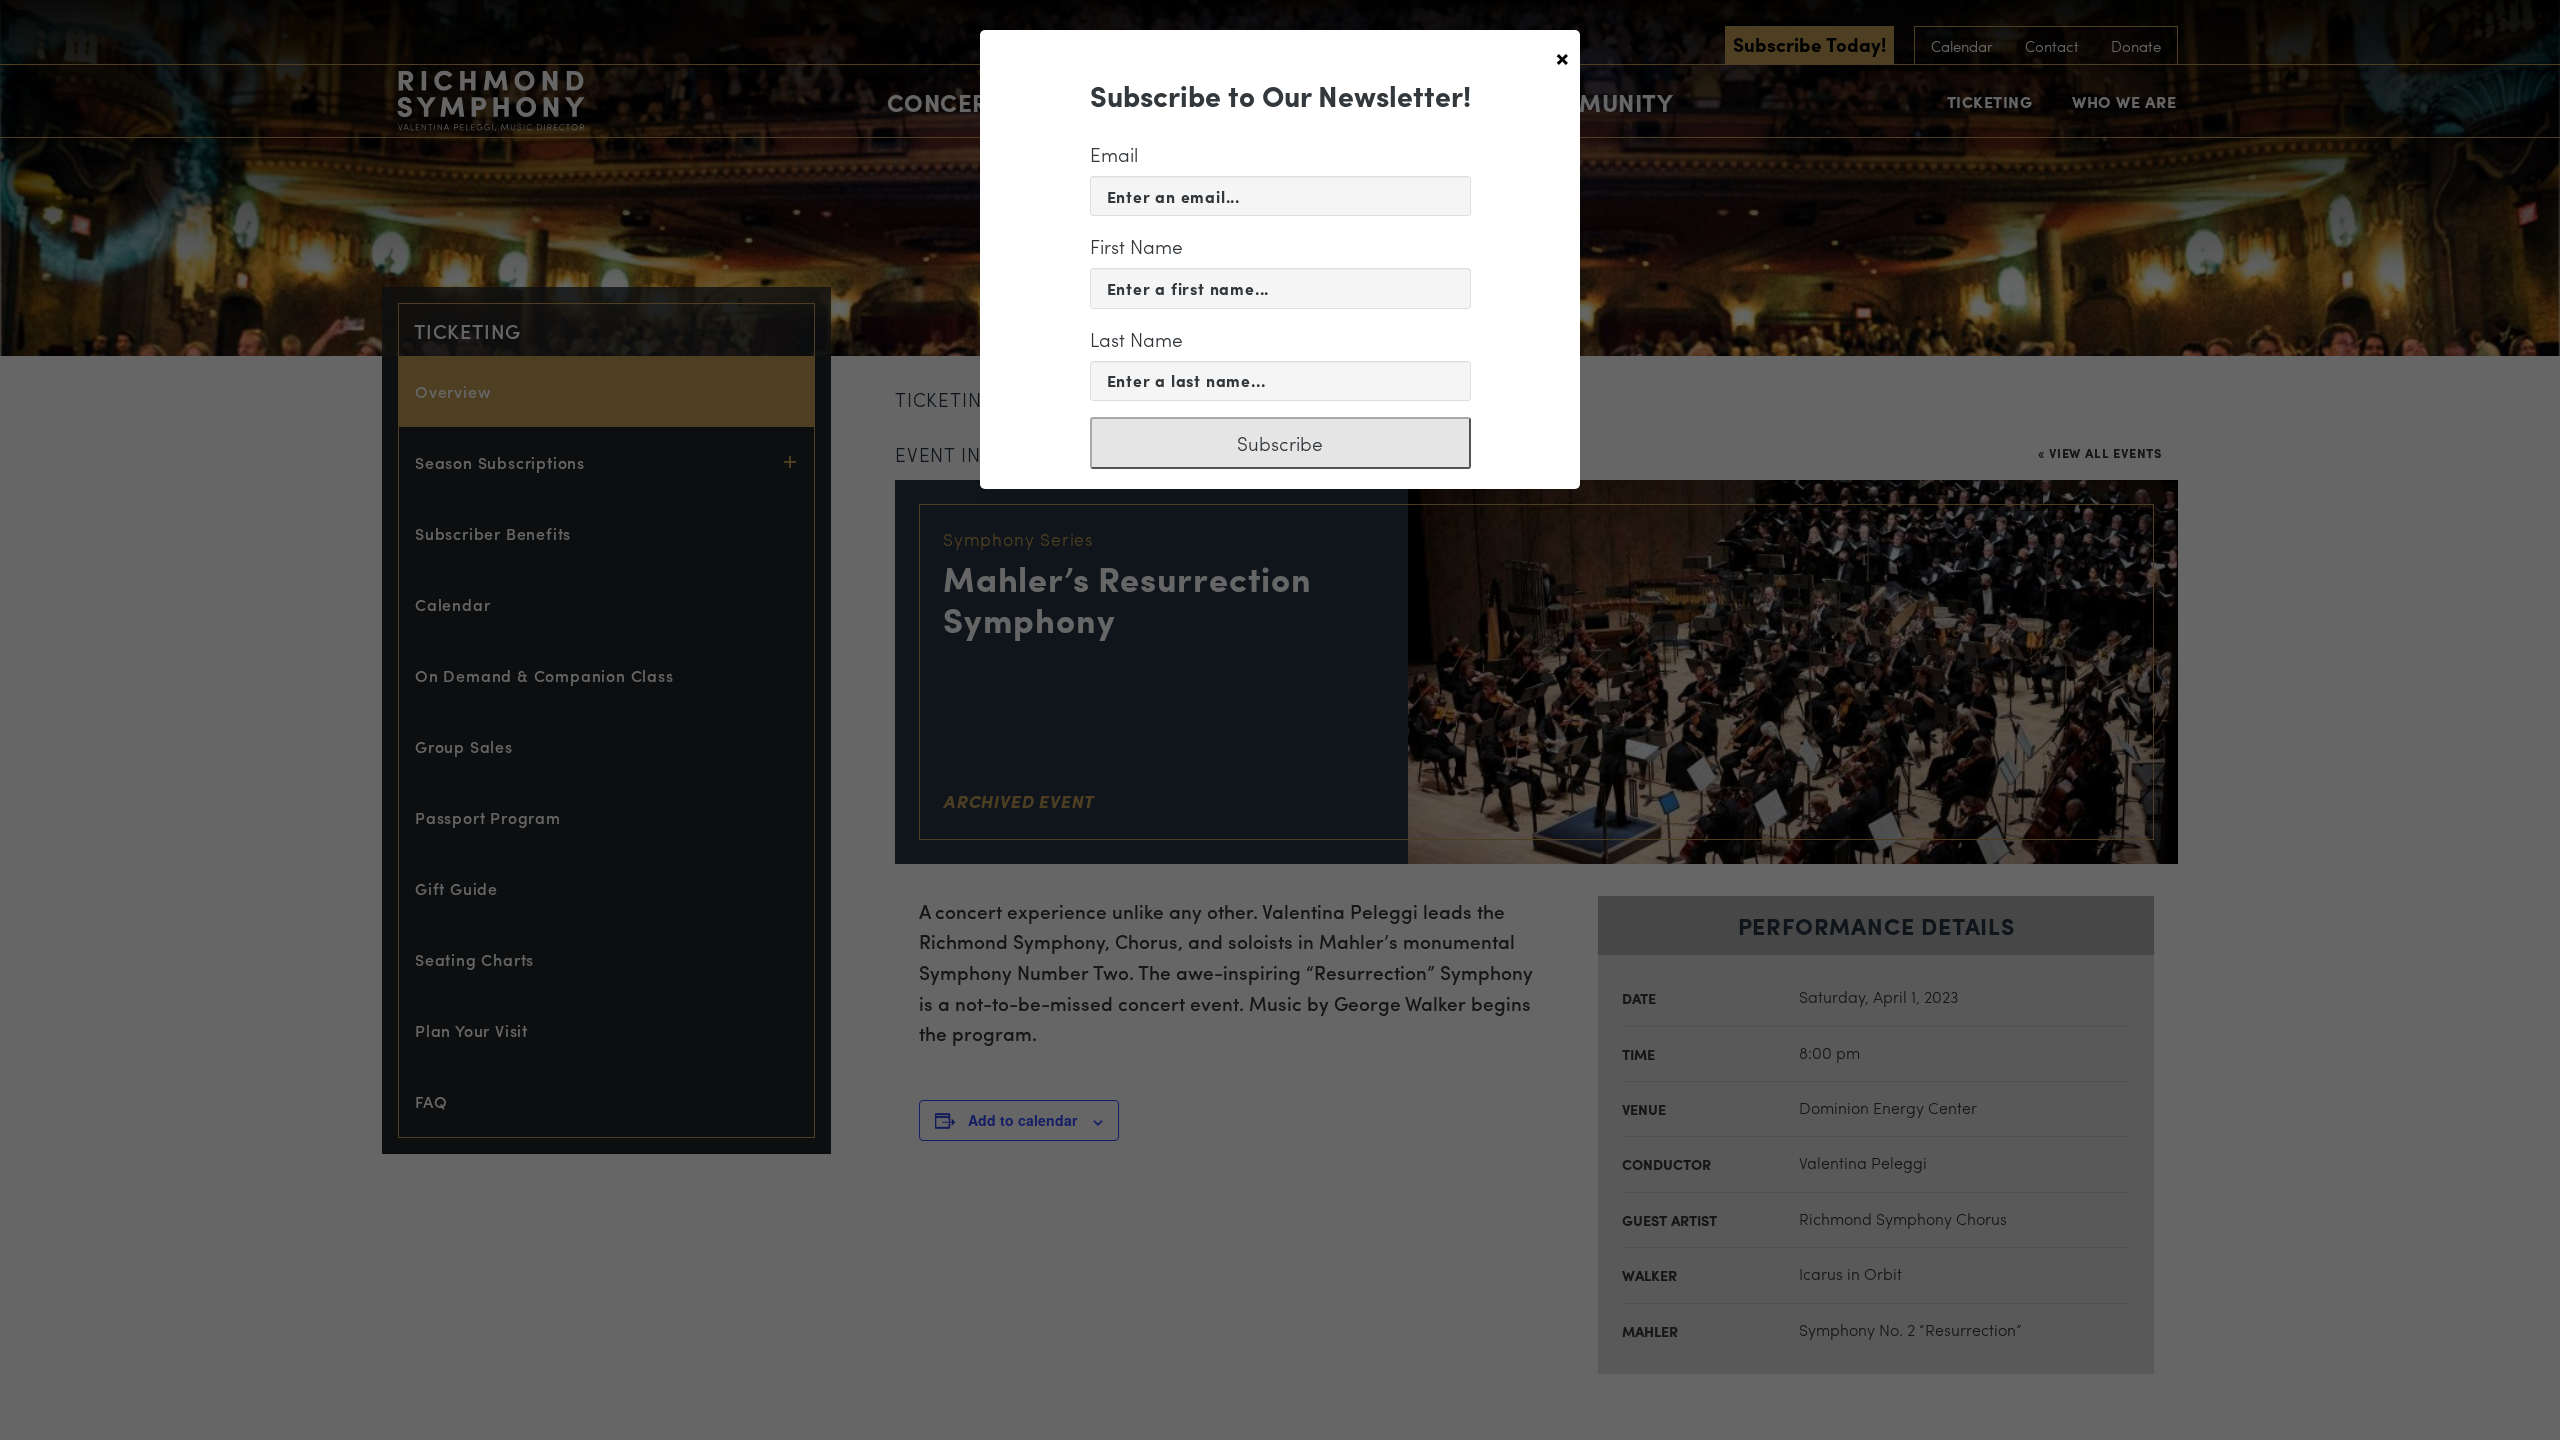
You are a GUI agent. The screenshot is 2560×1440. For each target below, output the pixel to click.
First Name (1136, 246)
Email (1114, 154)
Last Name (1136, 339)
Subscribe (1280, 443)
